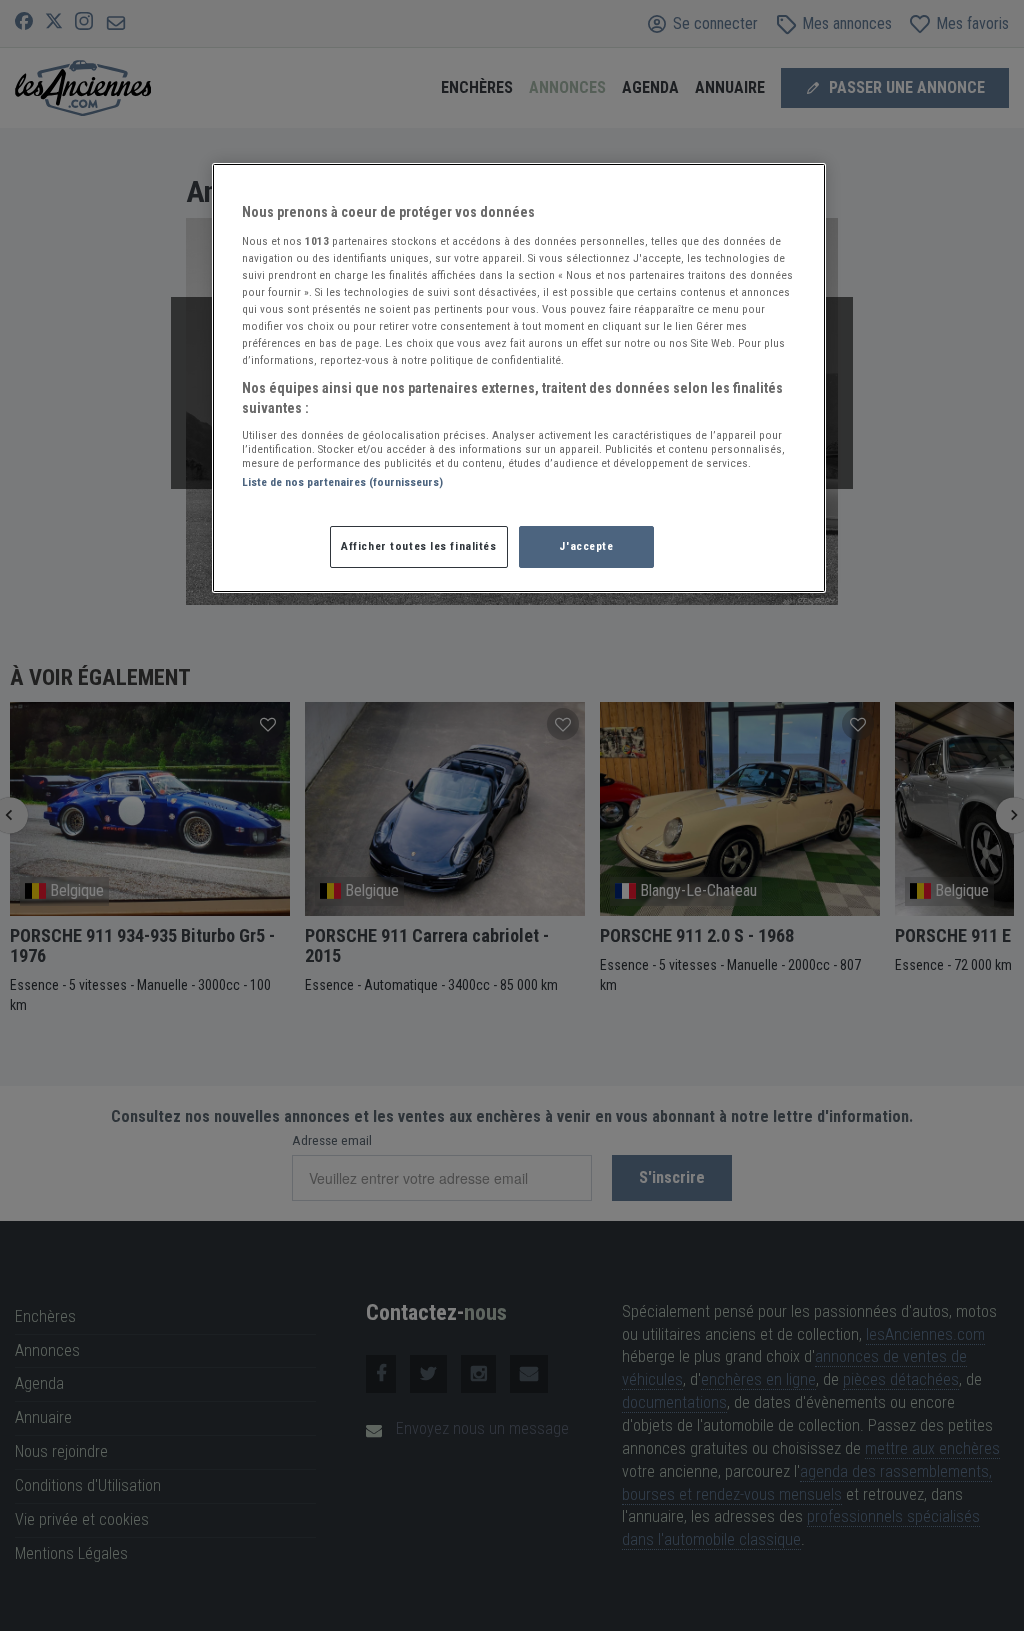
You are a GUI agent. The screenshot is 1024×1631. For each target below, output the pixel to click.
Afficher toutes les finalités (419, 546)
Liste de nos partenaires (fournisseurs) (342, 482)
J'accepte (586, 546)
